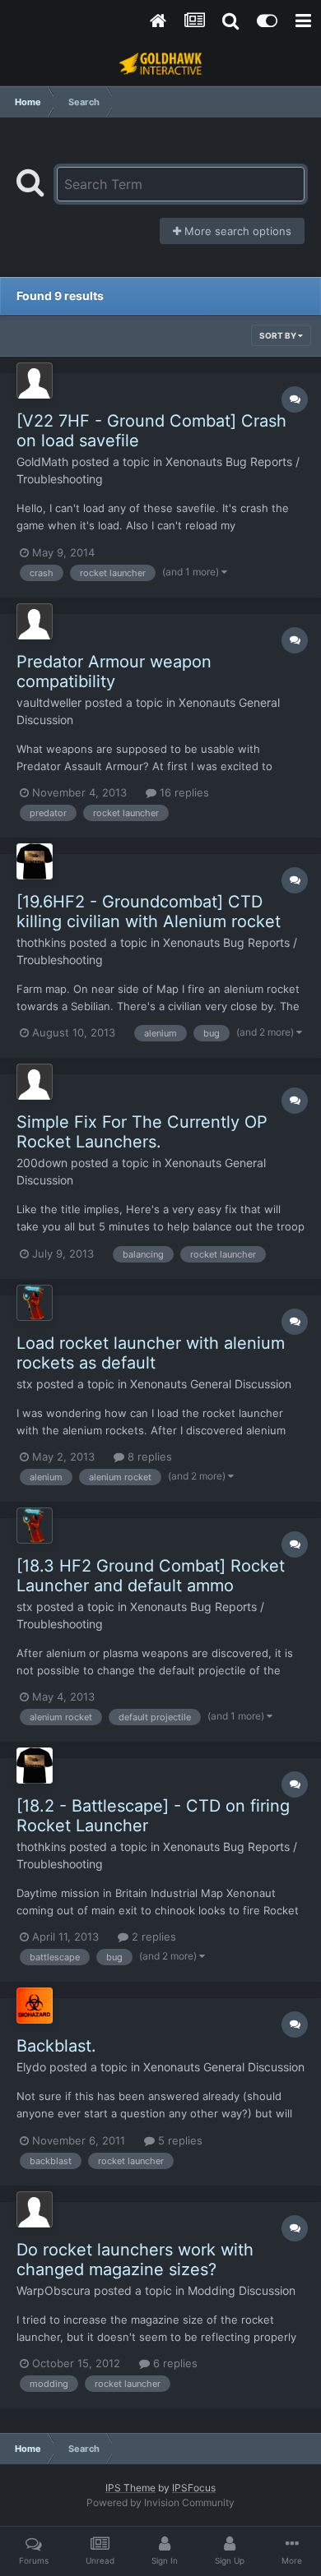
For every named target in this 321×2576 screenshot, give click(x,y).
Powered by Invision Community (160, 2502)
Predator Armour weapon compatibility (114, 672)
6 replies (174, 2363)
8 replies (148, 1457)
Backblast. (56, 2046)
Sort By (279, 335)
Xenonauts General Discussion (211, 1384)
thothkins (41, 942)
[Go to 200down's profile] (35, 1082)
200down (42, 1163)
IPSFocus (194, 2488)
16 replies (183, 792)
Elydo (31, 2067)
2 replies (152, 1937)
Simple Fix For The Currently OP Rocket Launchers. (142, 1132)
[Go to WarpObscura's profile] (35, 2209)
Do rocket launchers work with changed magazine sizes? (135, 2260)
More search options (236, 231)
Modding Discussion (242, 2290)
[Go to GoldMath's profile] (35, 381)
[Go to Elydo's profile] (35, 2006)
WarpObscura (53, 2290)
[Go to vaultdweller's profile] (35, 621)
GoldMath (42, 462)
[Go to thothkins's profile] (35, 861)
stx (25, 1384)
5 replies (179, 2140)
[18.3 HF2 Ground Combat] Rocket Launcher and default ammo (151, 1576)
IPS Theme (130, 2488)
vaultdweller (49, 702)
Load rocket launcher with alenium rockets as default (151, 1353)
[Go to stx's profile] (35, 1303)
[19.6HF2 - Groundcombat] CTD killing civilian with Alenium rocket (149, 912)
